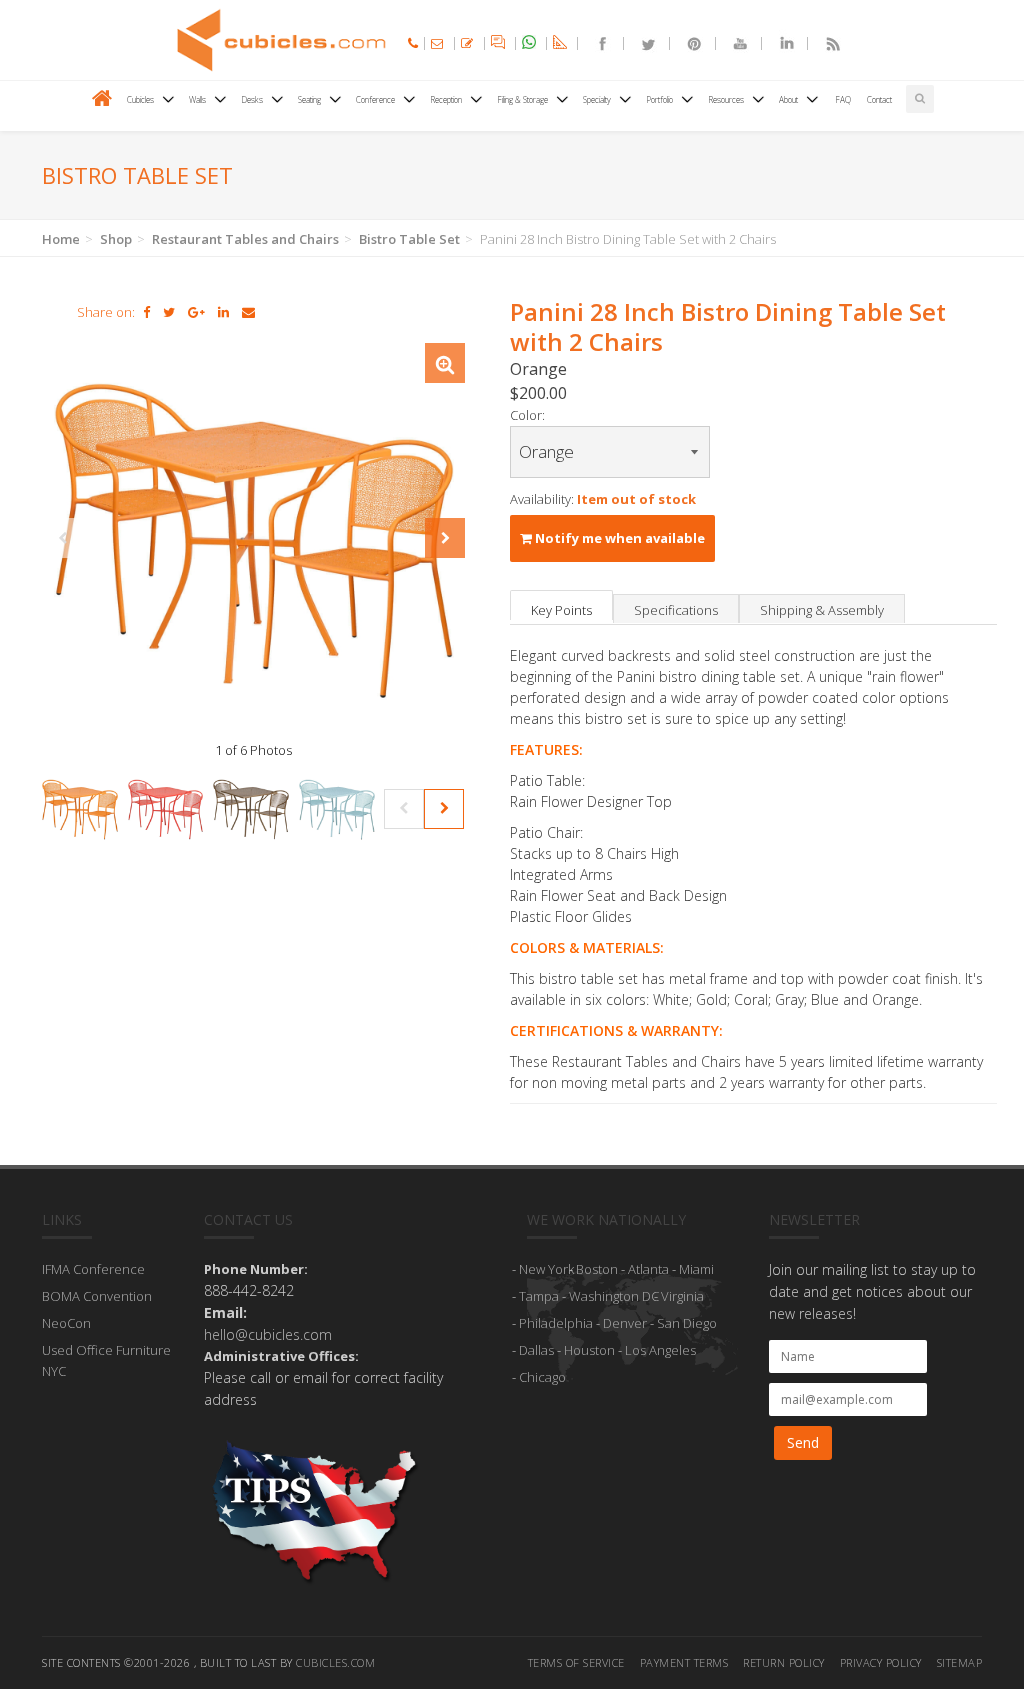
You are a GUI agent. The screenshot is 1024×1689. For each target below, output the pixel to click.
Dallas (536, 1350)
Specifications (676, 610)
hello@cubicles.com (268, 1334)
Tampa (539, 1296)
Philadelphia (556, 1323)
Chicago (542, 1377)
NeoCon (66, 1323)
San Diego (687, 1323)
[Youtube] (732, 43)
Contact (879, 99)
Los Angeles (660, 1350)
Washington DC (614, 1296)
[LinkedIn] (778, 43)
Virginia (682, 1296)
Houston (589, 1350)
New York (546, 1269)
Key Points (561, 610)
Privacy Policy (881, 1662)
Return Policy (784, 1662)
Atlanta (648, 1269)
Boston (597, 1269)
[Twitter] (640, 43)
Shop (116, 239)
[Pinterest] (686, 43)
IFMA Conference (93, 1269)
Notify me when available (618, 538)
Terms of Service (576, 1662)
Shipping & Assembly (822, 610)
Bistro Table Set (409, 239)
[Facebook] (594, 43)
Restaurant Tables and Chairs (245, 239)
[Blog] (824, 43)
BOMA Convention (97, 1296)
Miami (696, 1269)
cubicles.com (335, 1662)
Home (61, 239)
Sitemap (960, 1662)
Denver (625, 1323)
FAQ (843, 99)
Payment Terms (684, 1662)
